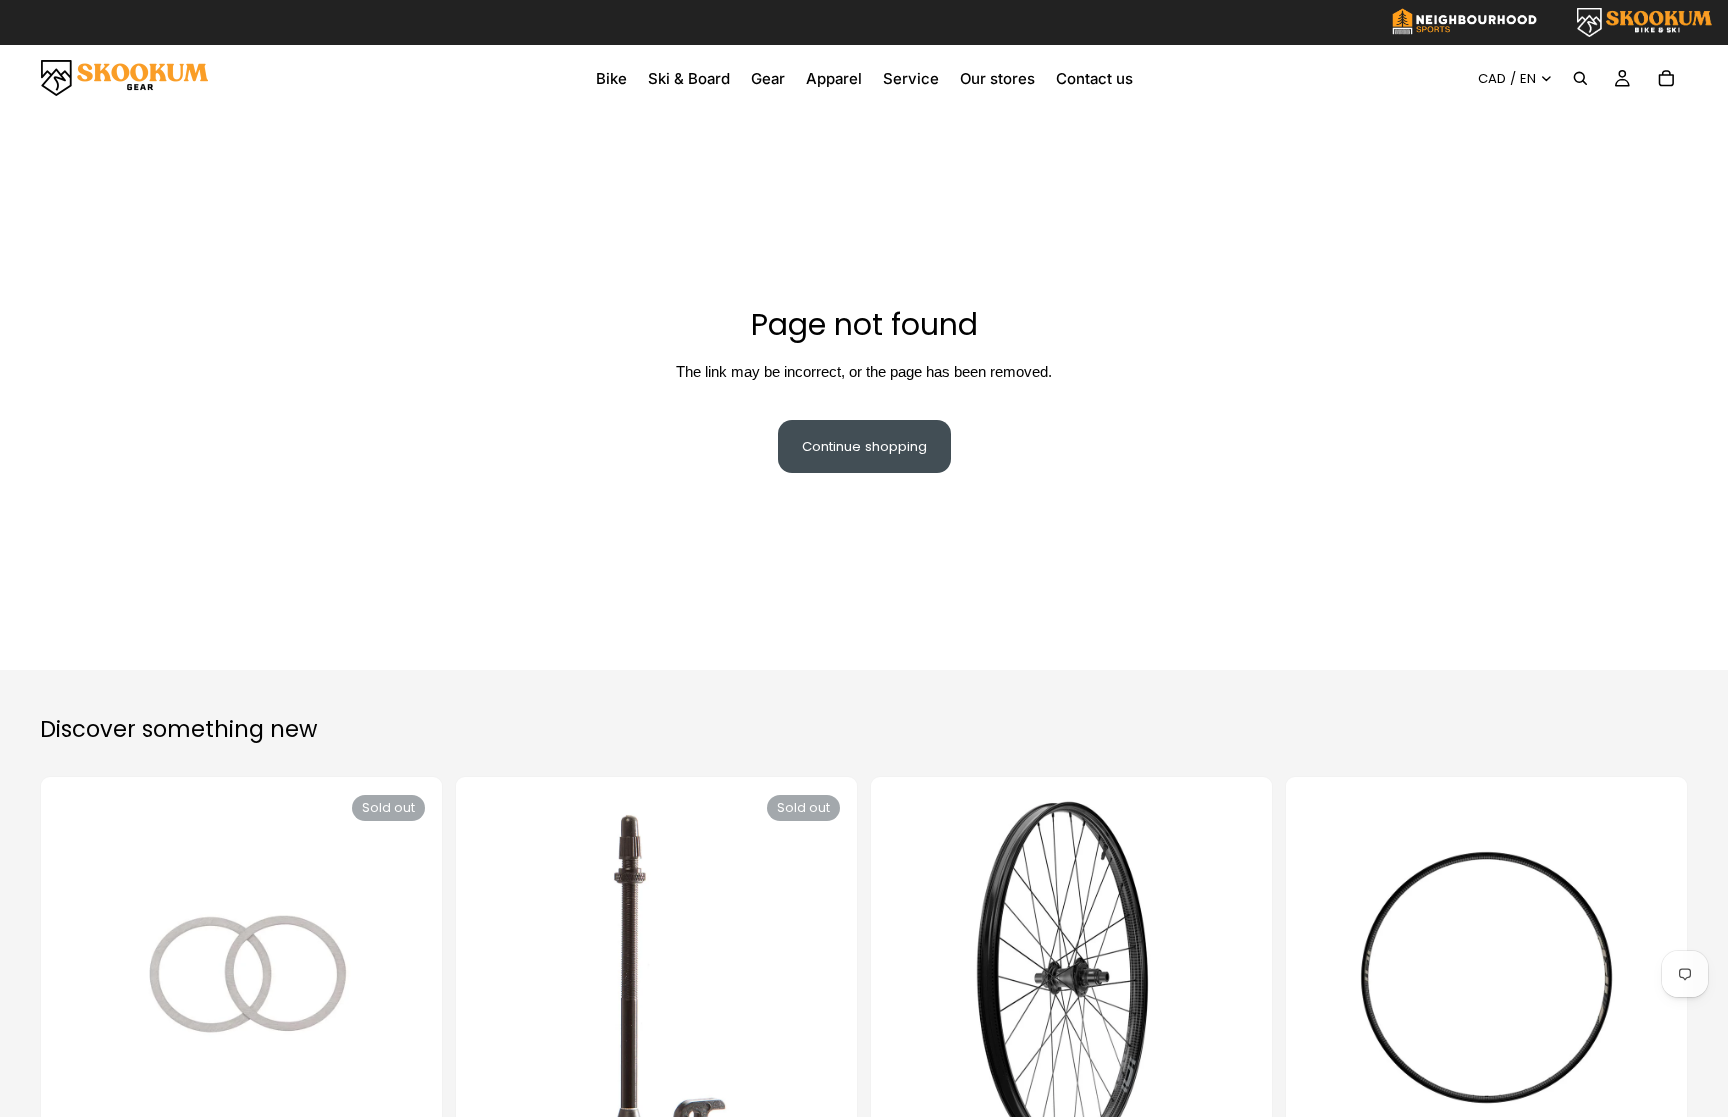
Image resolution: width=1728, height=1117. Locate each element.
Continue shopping (864, 446)
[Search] (1580, 78)
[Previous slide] (909, 978)
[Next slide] (1234, 978)
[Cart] (1666, 78)
